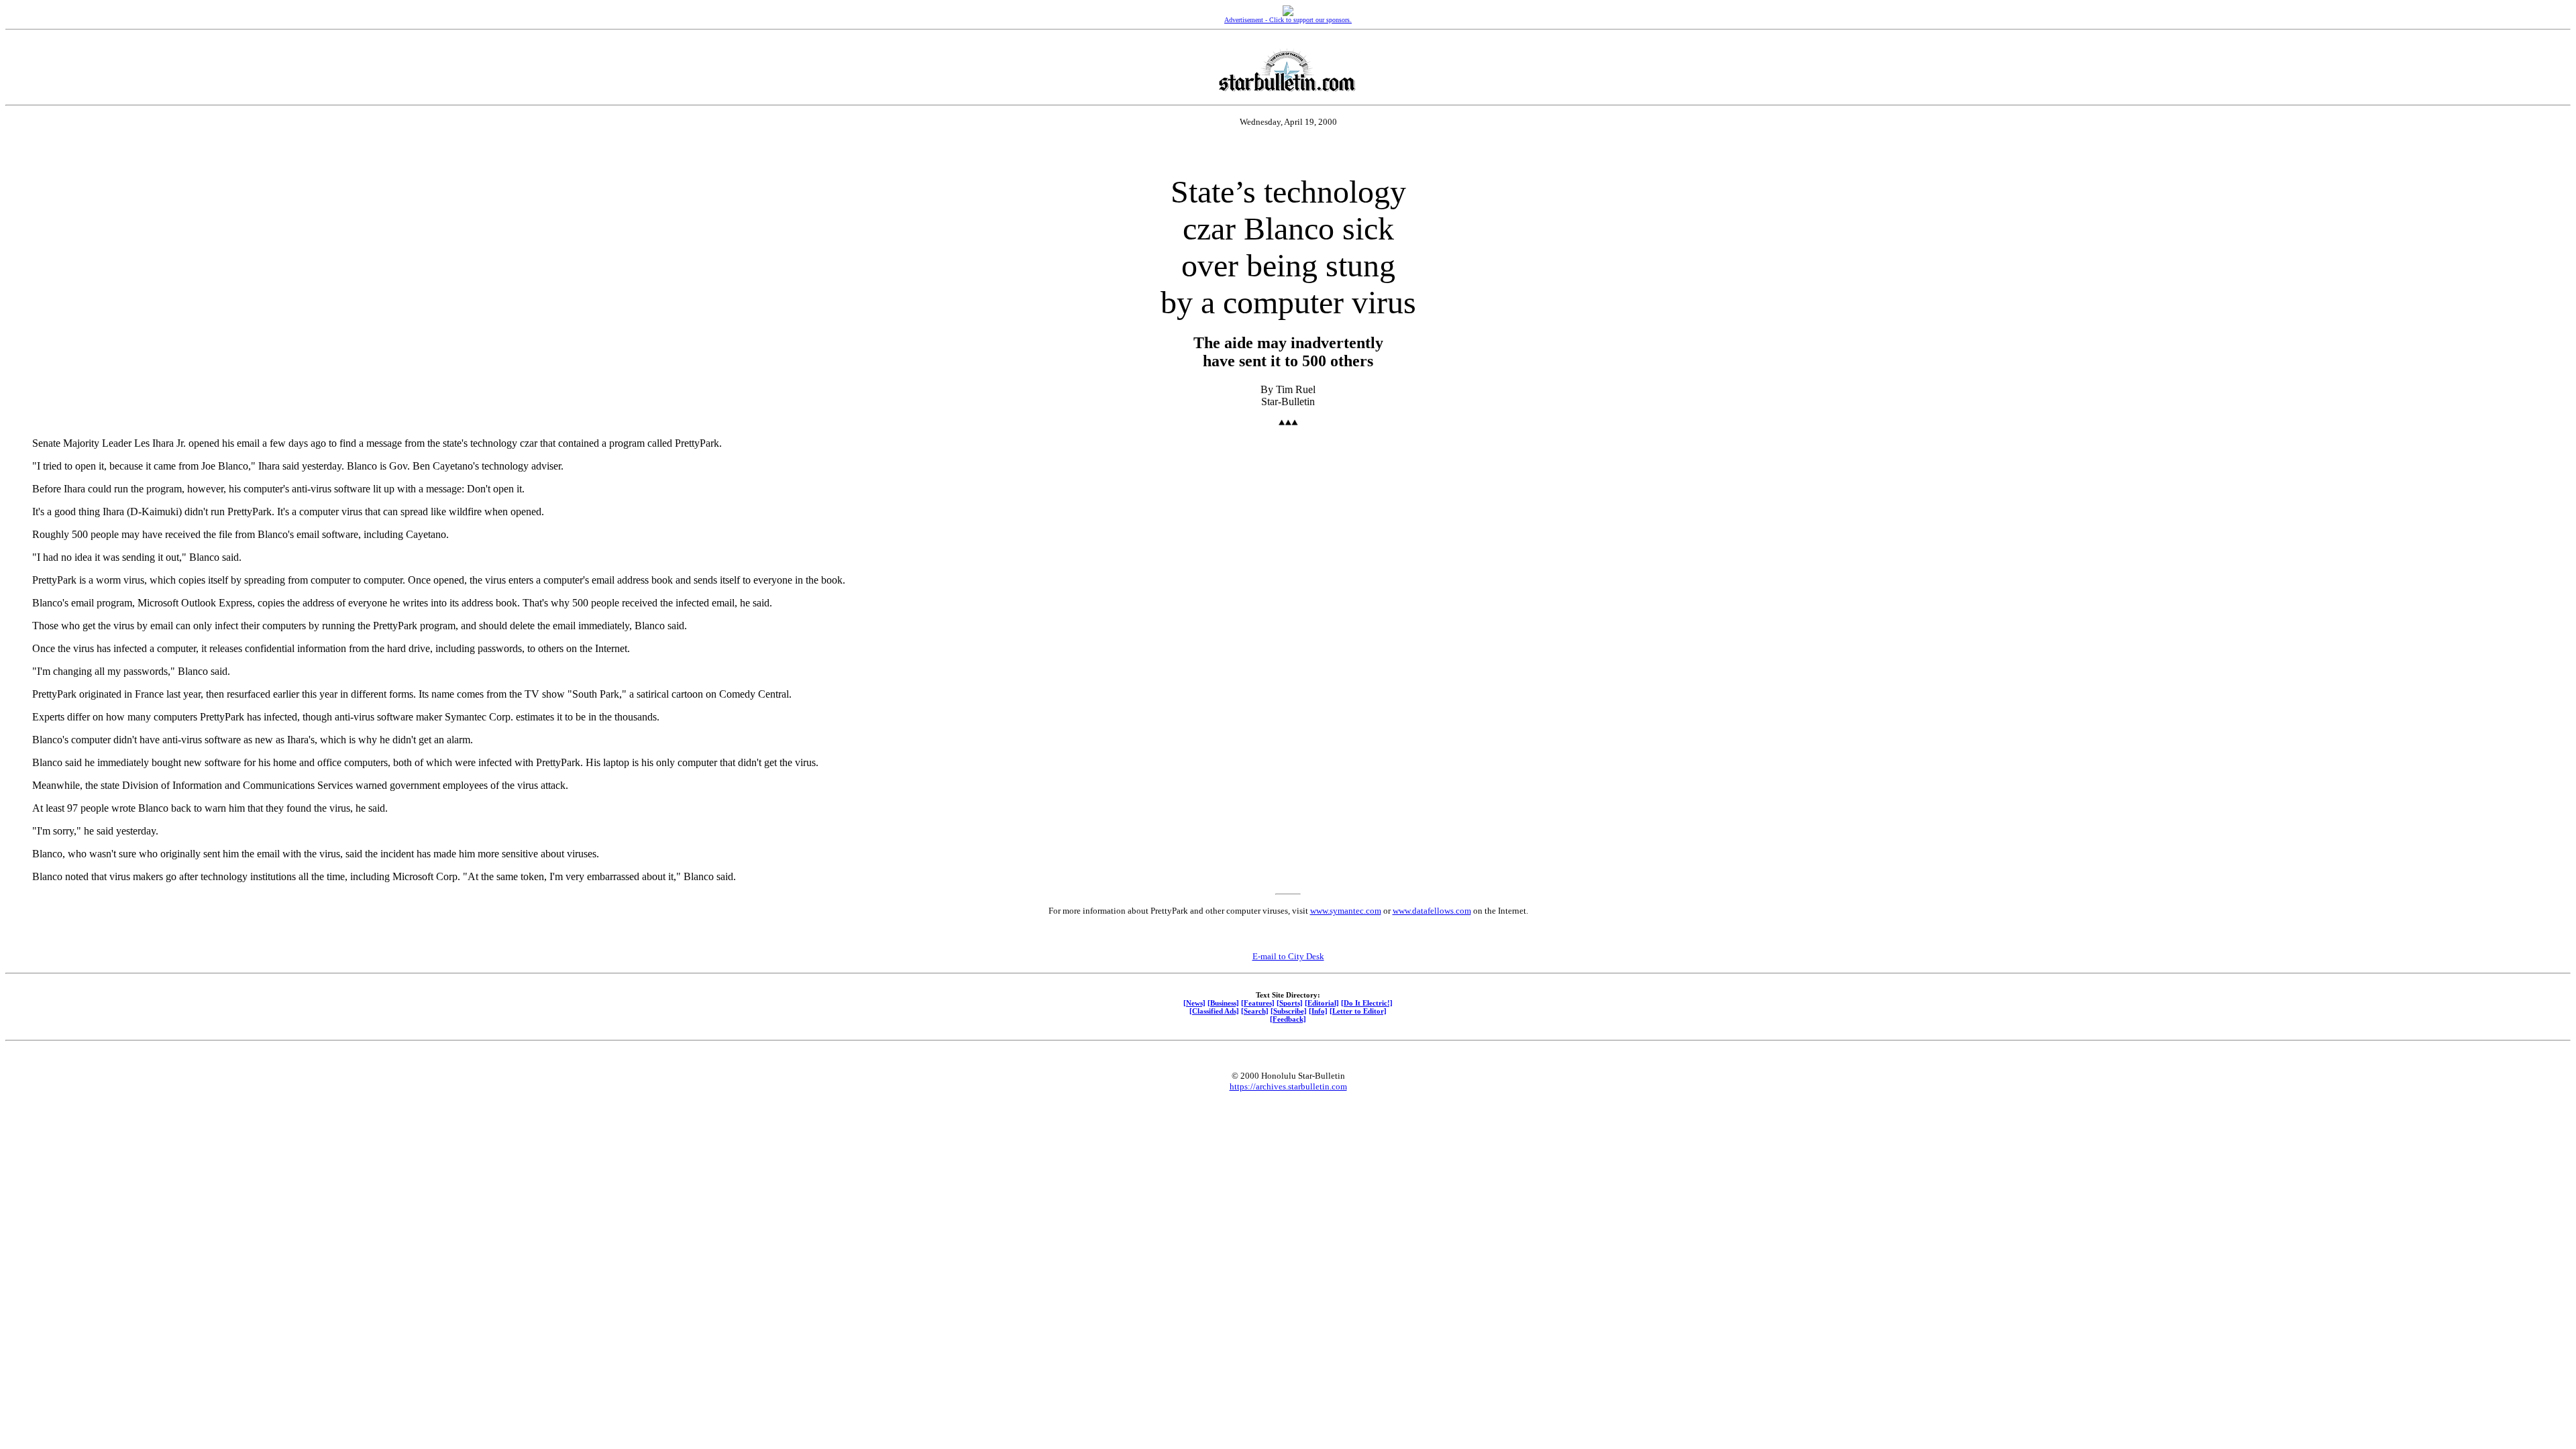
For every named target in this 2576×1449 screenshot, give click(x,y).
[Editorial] (1322, 1003)
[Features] (1258, 1003)
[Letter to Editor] (1358, 1011)
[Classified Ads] (1214, 1011)
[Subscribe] (1289, 1011)
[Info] (1318, 1011)
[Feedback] (1288, 1019)
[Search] (1255, 1011)
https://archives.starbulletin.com (1288, 1086)
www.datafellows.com (1432, 911)
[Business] (1223, 1003)
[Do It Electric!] (1367, 1003)
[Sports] (1290, 1003)
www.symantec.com (1346, 911)
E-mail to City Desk (1288, 956)
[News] (1194, 1003)
